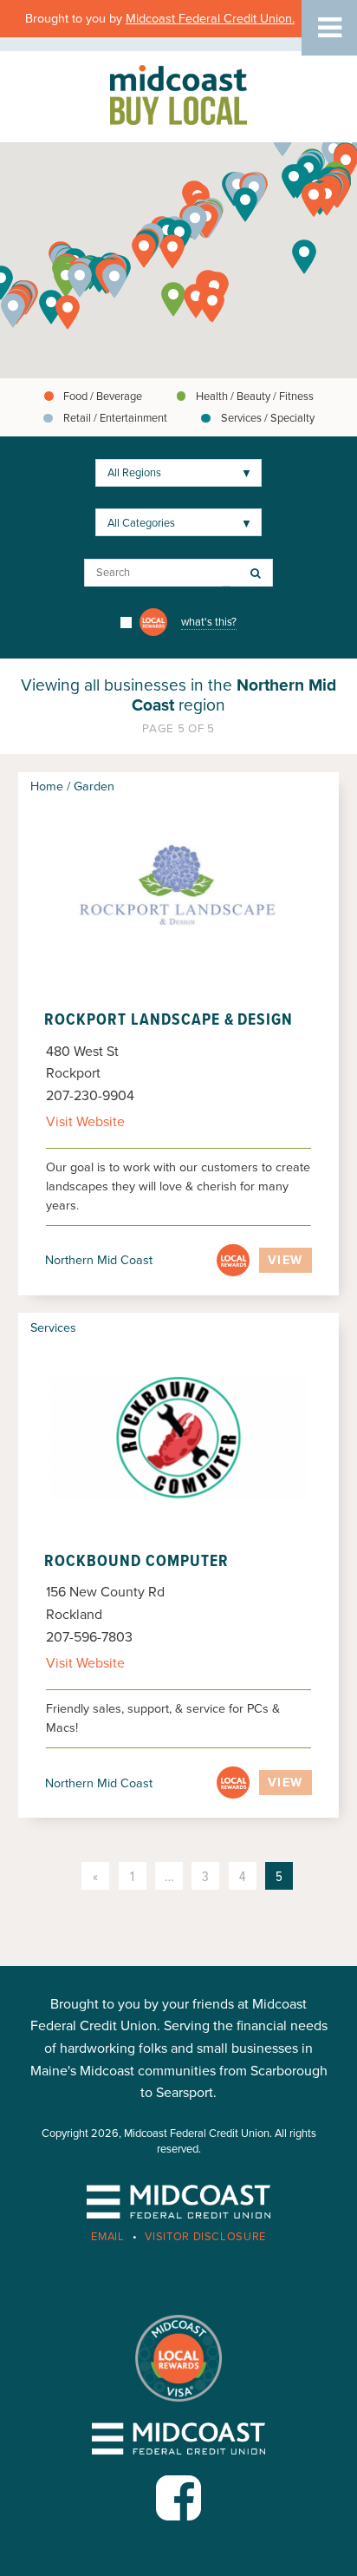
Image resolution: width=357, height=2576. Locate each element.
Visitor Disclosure (205, 2237)
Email (107, 2237)
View (286, 1260)
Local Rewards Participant (233, 1260)
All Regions (134, 473)
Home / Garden (72, 787)
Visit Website (85, 1122)
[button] (172, 252)
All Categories (141, 523)
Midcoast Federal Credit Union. (210, 19)
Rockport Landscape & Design (169, 1020)
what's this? (209, 622)
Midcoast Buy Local (178, 95)
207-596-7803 (89, 1637)
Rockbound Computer (136, 1562)
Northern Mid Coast (99, 1260)
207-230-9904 (90, 1096)
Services (53, 1328)
